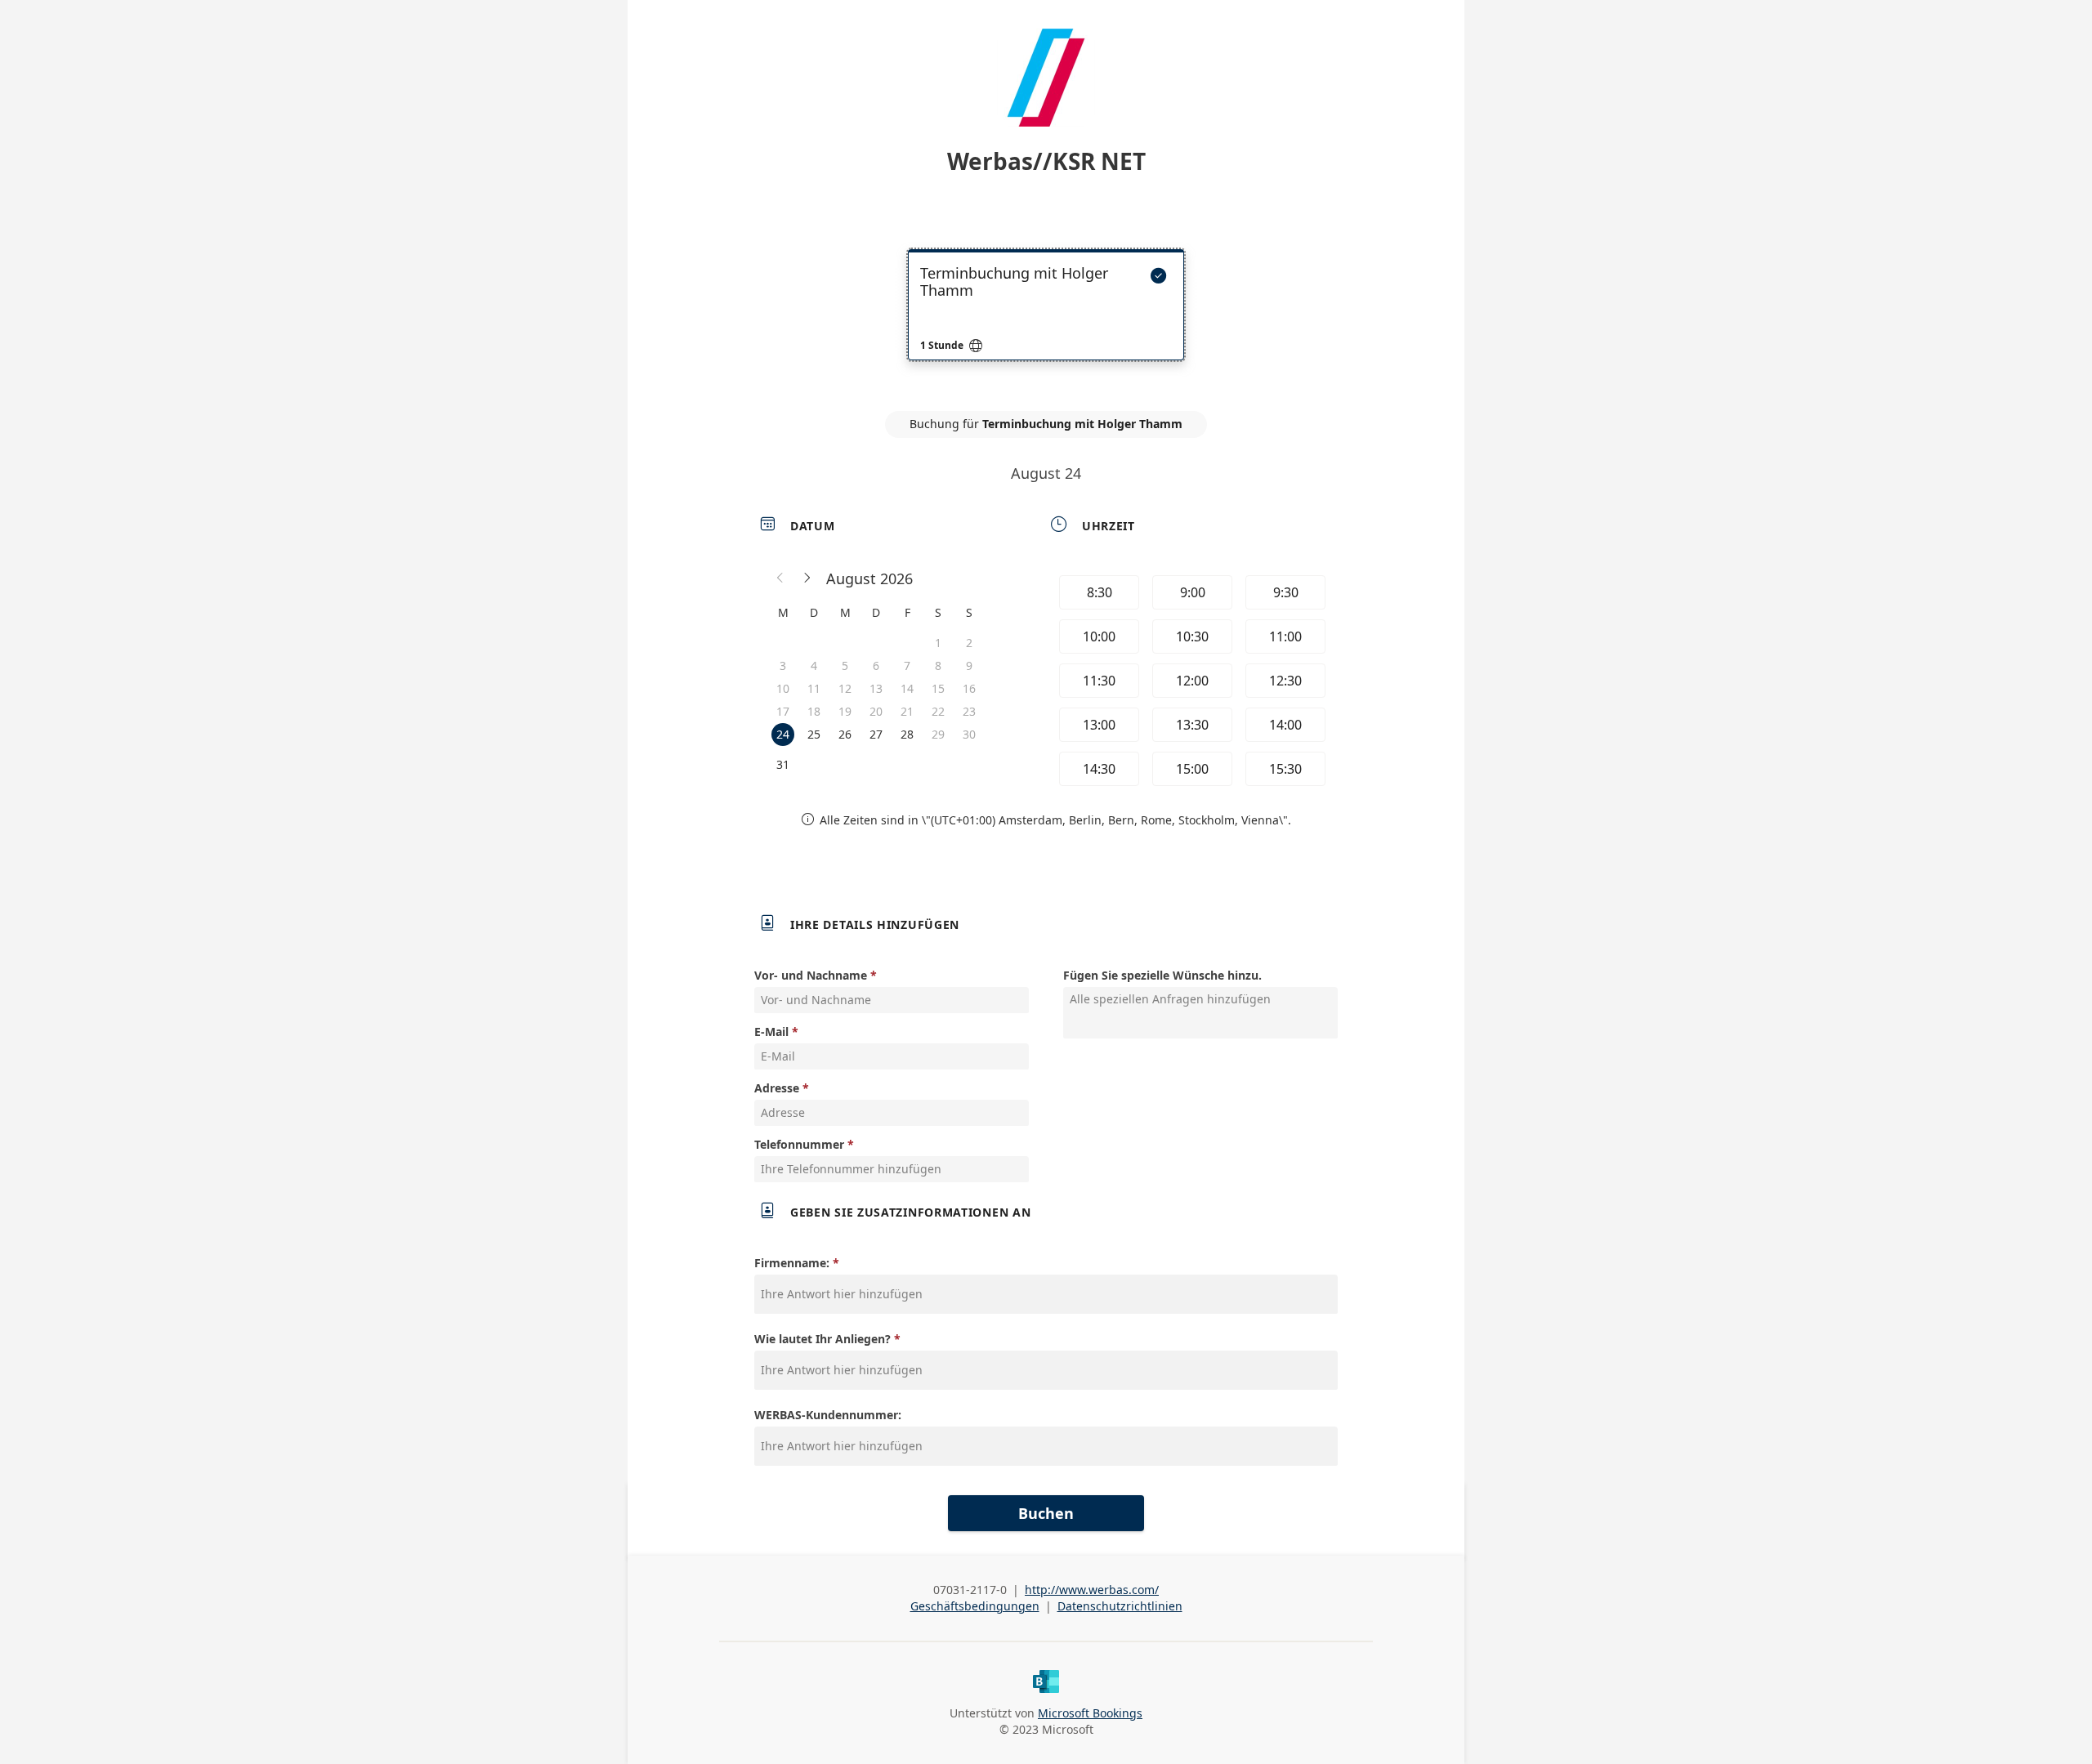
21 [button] (907, 711)
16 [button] (969, 688)
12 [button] (845, 688)
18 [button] (814, 711)
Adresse (777, 1088)
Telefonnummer (799, 1144)
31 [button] (783, 764)
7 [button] (907, 665)
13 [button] (876, 688)
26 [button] (845, 734)
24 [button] (783, 734)
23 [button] (969, 711)
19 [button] (845, 711)
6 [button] (876, 665)
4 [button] (814, 665)
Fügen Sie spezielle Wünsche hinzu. (1162, 975)
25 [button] (814, 734)
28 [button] (907, 734)
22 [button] (938, 711)
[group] (1191, 681)
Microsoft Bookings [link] (1090, 1713)
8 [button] (938, 665)
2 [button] (969, 643)
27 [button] (876, 734)
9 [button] (969, 665)
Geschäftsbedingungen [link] (975, 1606)
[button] (780, 578)
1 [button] (938, 643)
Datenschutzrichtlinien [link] (1120, 1606)
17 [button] (783, 711)
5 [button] (845, 665)
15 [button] (938, 688)
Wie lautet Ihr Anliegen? (822, 1339)
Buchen (1046, 1513)
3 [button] (783, 665)
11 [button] (814, 688)
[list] (1046, 319)
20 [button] (876, 711)
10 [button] (783, 688)
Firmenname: (792, 1263)
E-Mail (771, 1032)
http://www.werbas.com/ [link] (1092, 1590)
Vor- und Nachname (811, 975)
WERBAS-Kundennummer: (828, 1415)
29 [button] (938, 734)
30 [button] (969, 734)
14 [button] (907, 688)
